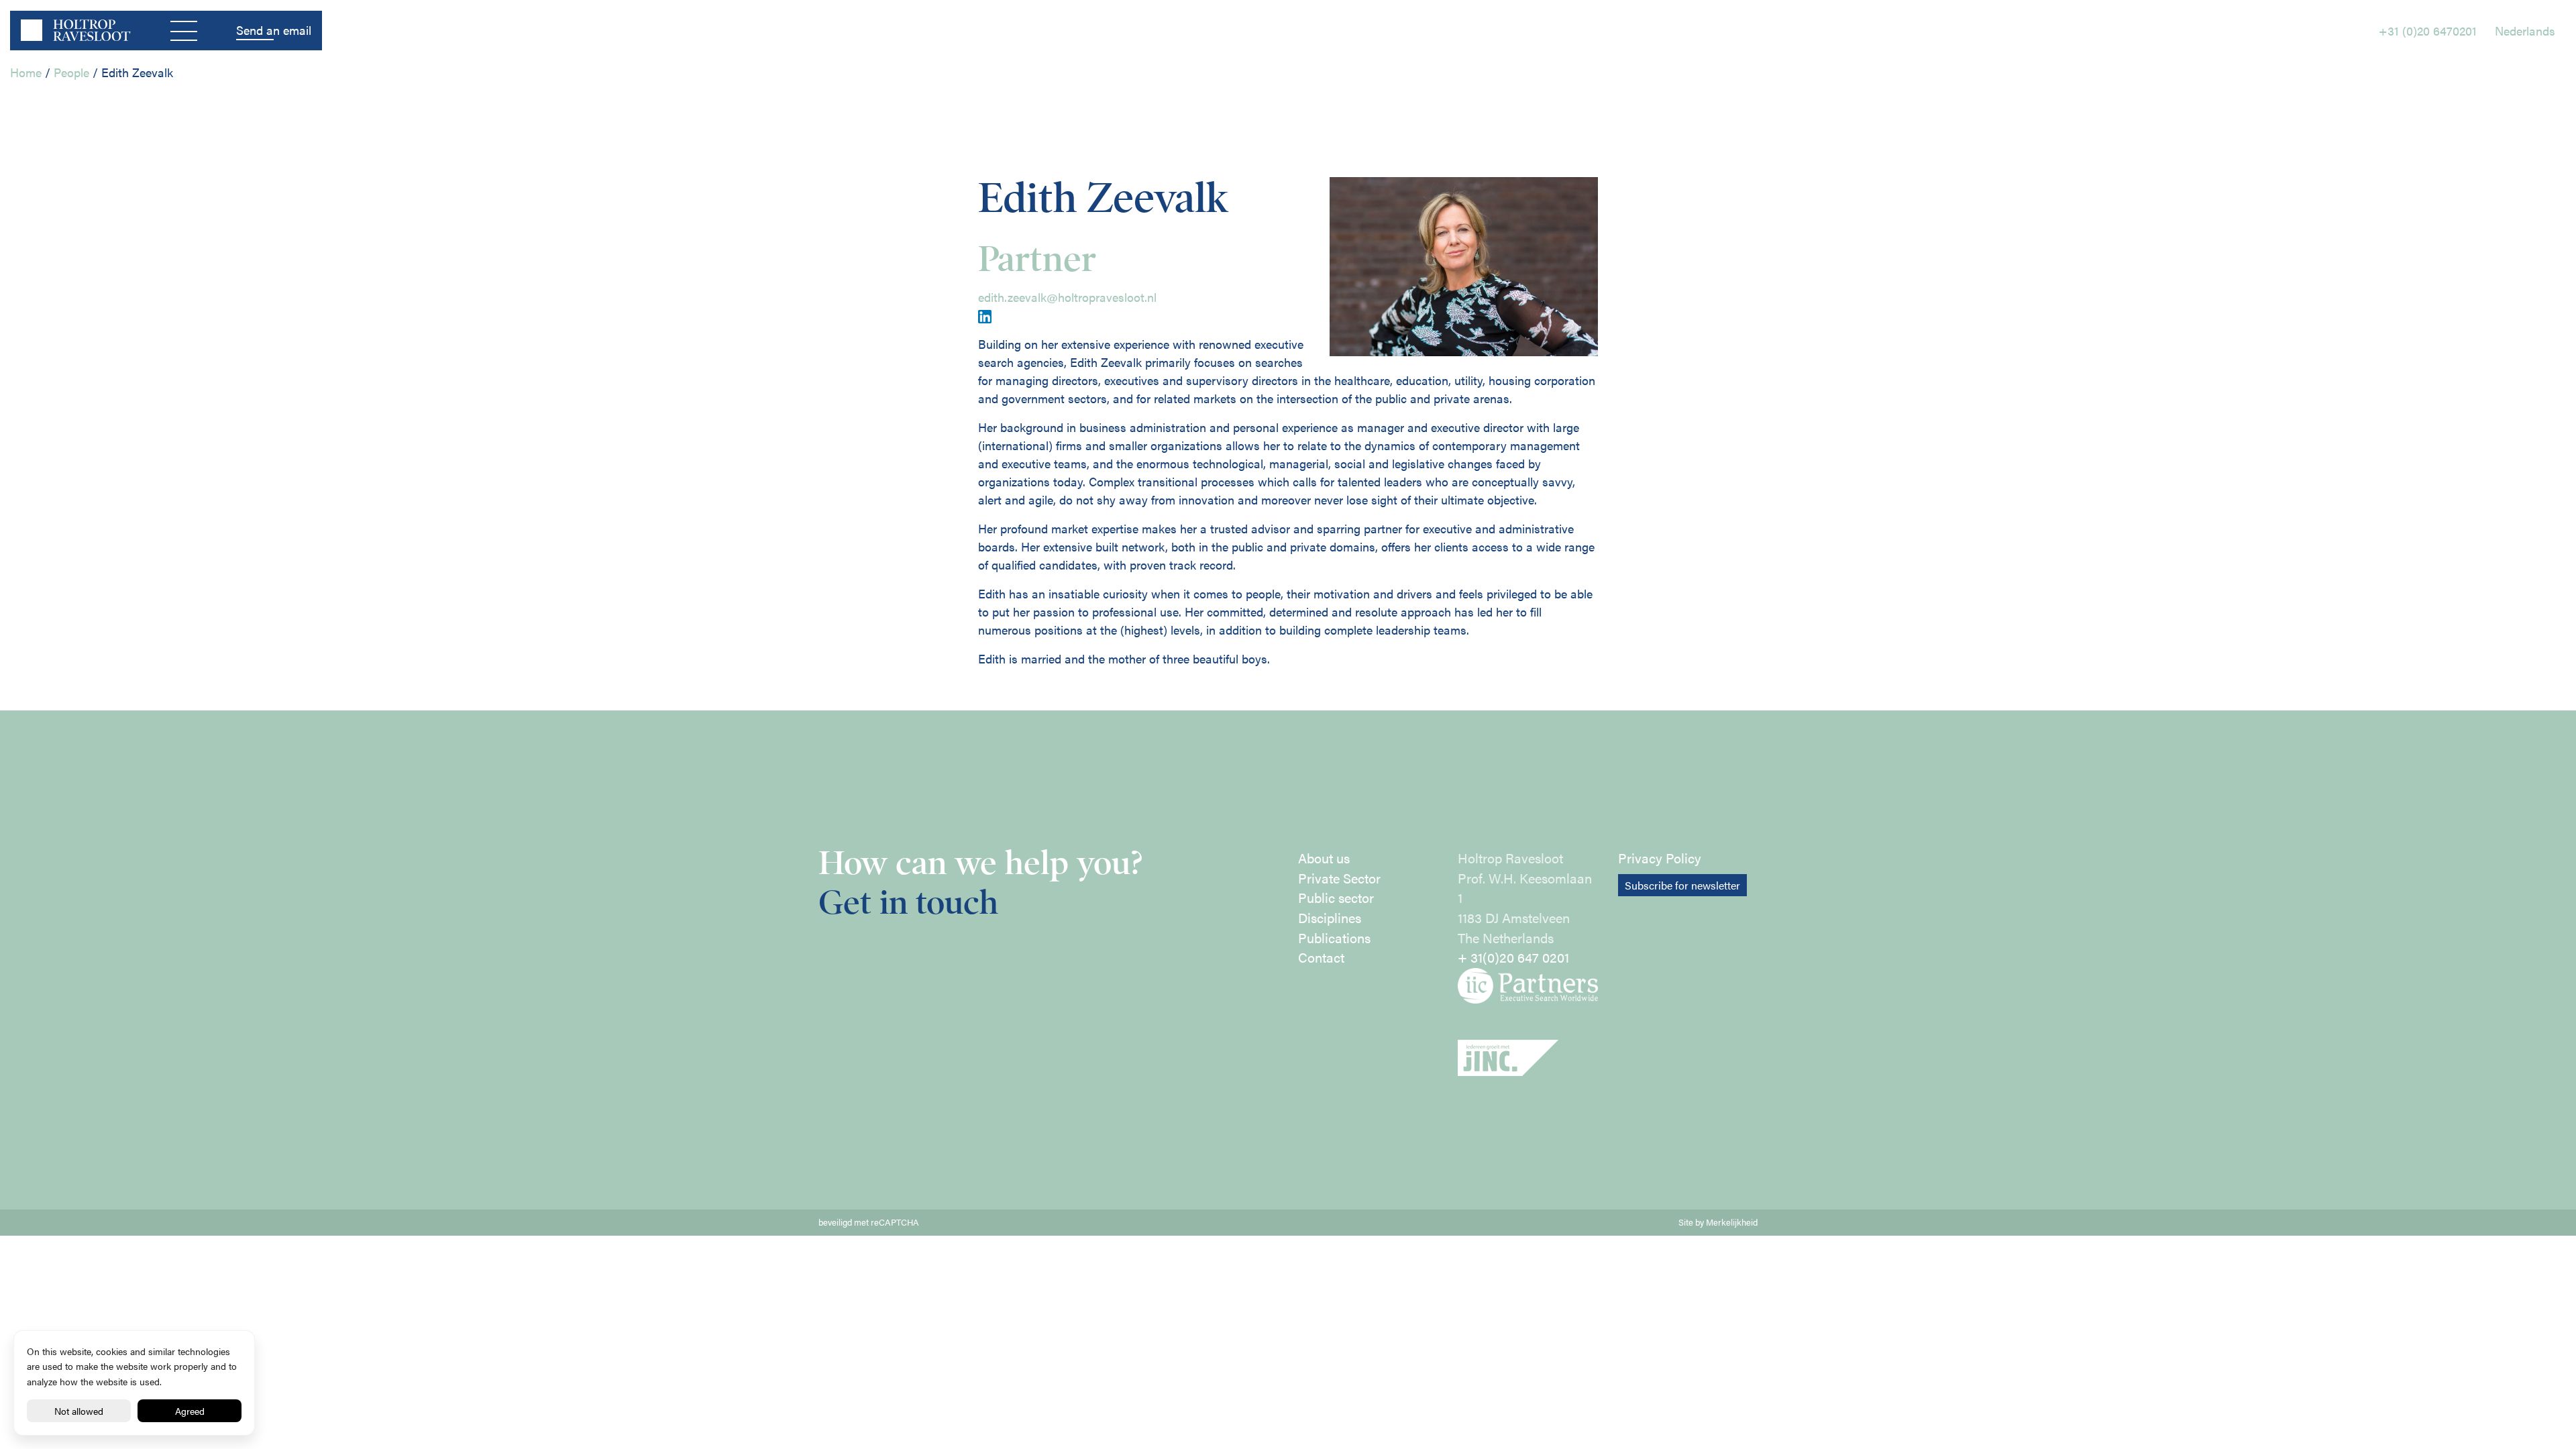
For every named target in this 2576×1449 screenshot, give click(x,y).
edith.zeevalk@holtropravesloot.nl (1067, 297)
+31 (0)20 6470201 (2428, 31)
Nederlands (2525, 31)
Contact (1321, 957)
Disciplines (1330, 918)
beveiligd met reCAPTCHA (869, 1222)
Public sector (1336, 898)
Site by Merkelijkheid (1718, 1222)
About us (1324, 858)
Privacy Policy (1660, 858)
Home (26, 72)
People (71, 72)
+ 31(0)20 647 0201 (1513, 957)
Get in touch (908, 903)
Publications (1334, 938)
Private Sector (1339, 878)
